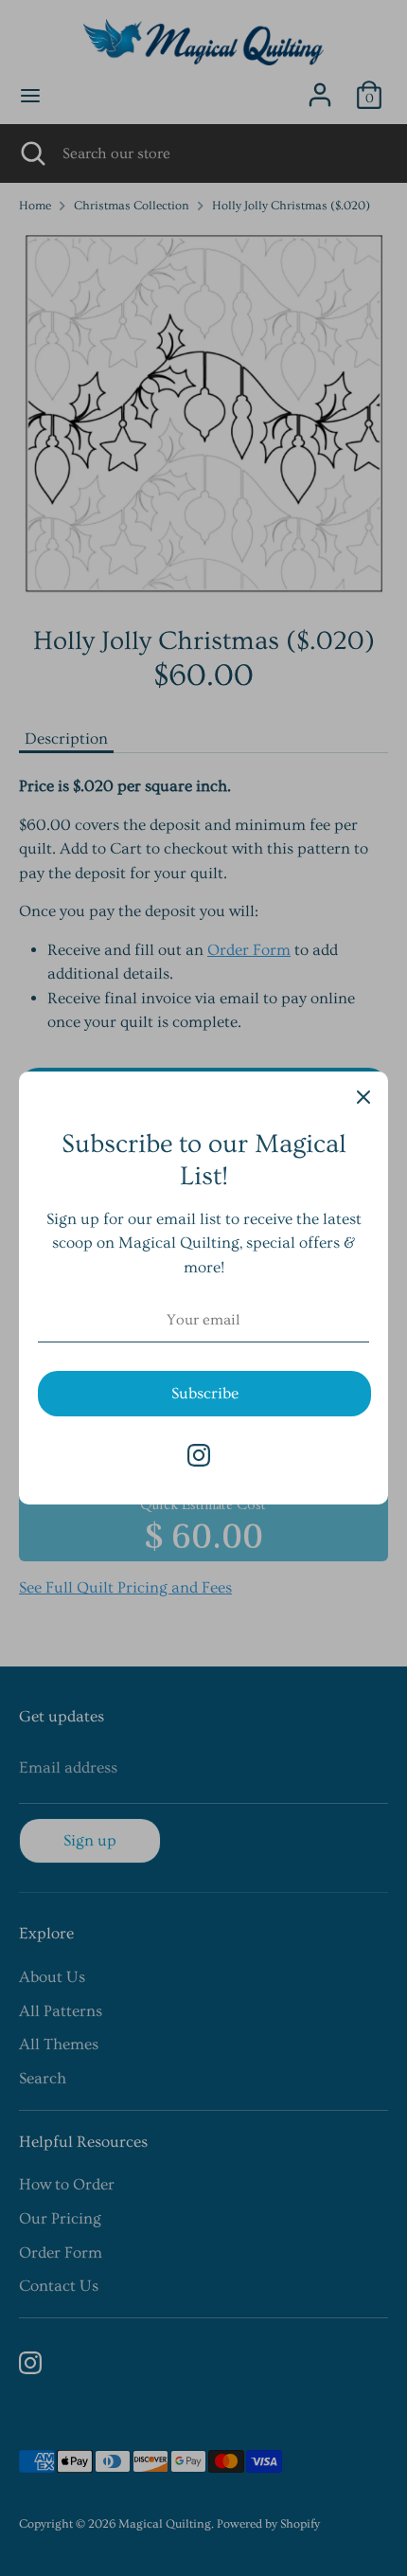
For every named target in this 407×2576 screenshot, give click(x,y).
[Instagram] (199, 1455)
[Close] (363, 1096)
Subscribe (205, 1393)
